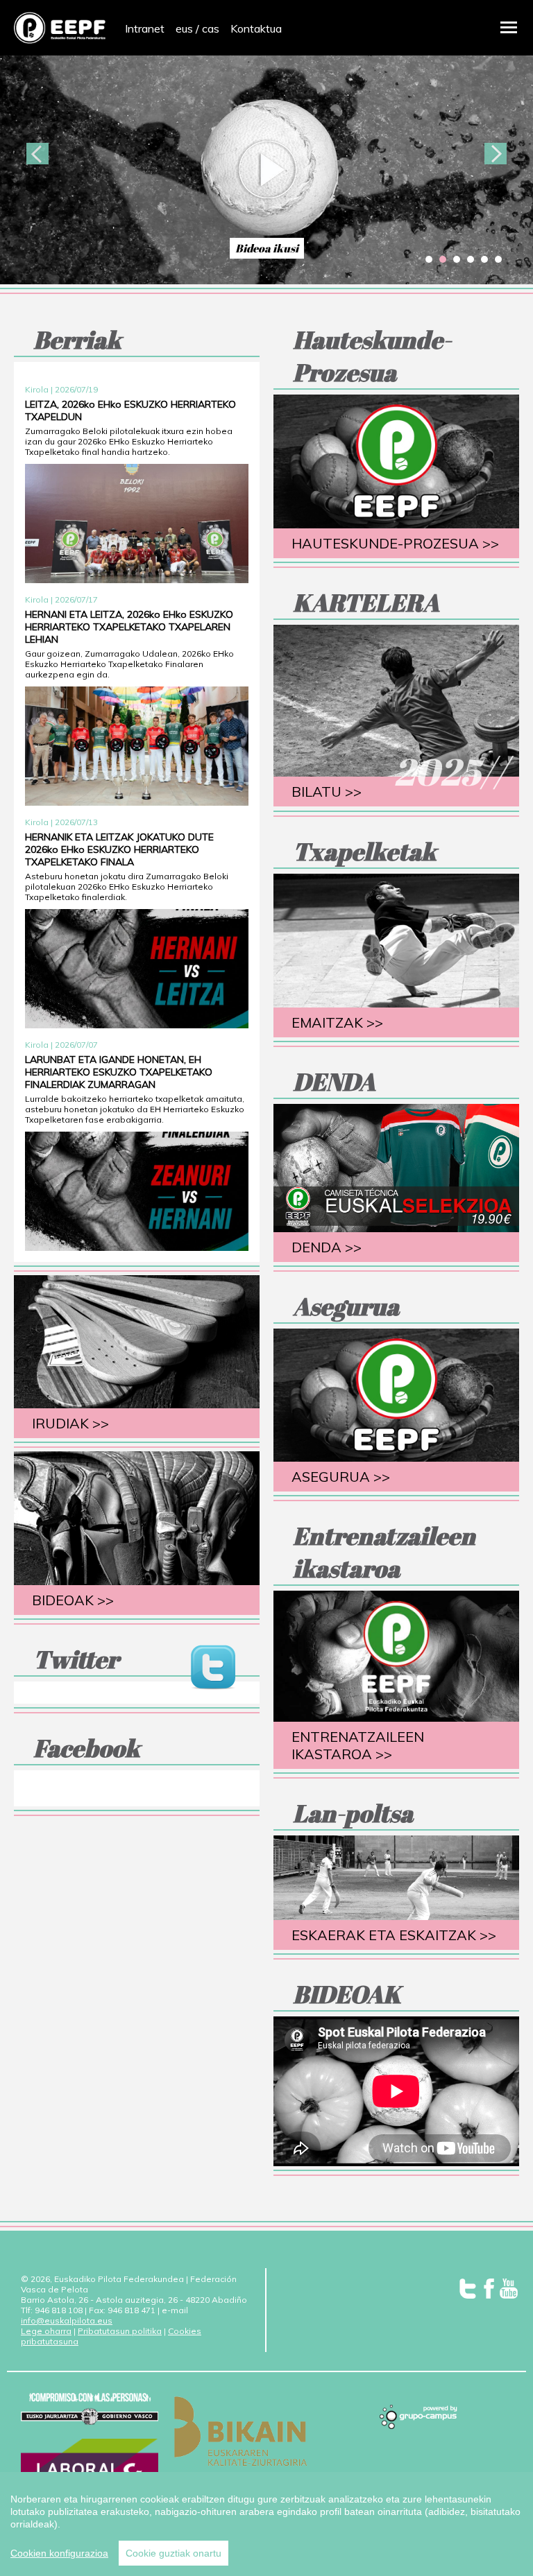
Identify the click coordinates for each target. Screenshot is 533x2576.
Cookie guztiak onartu (174, 2553)
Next (496, 154)
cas (211, 28)
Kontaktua (256, 28)
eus (184, 28)
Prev (37, 154)
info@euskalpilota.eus (67, 2320)
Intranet (145, 28)
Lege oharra (46, 2331)
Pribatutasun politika (120, 2331)
